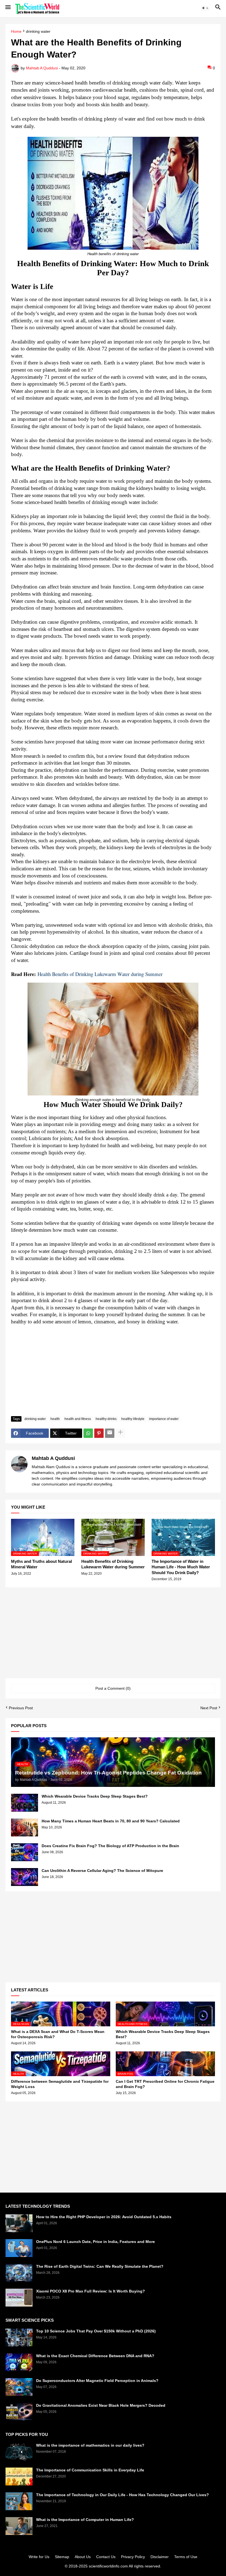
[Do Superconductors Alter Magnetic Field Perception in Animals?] (19, 2387)
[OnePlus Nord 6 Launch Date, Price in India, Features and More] (19, 2248)
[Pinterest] (99, 1433)
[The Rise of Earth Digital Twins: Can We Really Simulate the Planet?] (19, 2273)
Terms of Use (186, 2557)
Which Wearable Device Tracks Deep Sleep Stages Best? (95, 1796)
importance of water (164, 1419)
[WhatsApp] (88, 1433)
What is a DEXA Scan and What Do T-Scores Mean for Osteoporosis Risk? (58, 2034)
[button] (8, 9)
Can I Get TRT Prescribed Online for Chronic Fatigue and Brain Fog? (165, 2084)
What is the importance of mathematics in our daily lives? (90, 2445)
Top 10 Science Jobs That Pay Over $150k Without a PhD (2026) (96, 2331)
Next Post (209, 1708)
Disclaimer (160, 2557)
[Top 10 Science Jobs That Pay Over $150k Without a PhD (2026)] (19, 2338)
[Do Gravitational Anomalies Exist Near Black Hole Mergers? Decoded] (19, 2412)
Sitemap (62, 2557)
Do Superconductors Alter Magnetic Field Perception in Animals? (97, 2381)
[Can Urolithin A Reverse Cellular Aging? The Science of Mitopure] (25, 1877)
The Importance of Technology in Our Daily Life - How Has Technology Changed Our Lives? (123, 2495)
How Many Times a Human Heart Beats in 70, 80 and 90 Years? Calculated (111, 1821)
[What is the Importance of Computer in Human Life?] (19, 2526)
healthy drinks (106, 1419)
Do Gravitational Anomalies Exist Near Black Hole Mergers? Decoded (101, 2405)
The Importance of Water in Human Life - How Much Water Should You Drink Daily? (181, 1567)
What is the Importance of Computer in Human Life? (85, 2520)
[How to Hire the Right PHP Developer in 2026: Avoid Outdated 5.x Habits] (19, 2223)
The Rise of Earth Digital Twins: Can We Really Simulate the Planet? (100, 2266)
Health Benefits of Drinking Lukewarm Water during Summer (113, 1564)
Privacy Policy (133, 2557)
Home (16, 32)
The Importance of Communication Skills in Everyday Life (90, 2470)
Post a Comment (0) (113, 1688)
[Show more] (120, 1433)
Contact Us (106, 2557)
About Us (83, 2557)
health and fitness (78, 1419)
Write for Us (39, 2557)
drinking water (38, 32)
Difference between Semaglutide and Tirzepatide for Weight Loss (60, 2084)
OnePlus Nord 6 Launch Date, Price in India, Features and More (95, 2242)
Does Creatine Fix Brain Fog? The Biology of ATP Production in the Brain (110, 1846)
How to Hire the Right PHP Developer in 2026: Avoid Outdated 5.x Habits (104, 2217)
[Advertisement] (113, 1371)
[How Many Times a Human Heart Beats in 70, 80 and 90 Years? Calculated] (25, 1827)
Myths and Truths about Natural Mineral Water (41, 1564)
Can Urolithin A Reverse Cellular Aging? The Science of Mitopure (102, 1871)
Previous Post (21, 1708)
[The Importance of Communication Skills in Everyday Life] (19, 2476)
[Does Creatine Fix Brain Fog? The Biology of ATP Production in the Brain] (25, 1852)
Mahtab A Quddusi (53, 1458)
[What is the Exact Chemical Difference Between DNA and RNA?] (19, 2362)
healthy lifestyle (133, 1419)
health (55, 1419)
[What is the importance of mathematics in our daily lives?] (19, 2452)
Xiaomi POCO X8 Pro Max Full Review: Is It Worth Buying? (91, 2291)
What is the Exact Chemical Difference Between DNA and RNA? (95, 2356)
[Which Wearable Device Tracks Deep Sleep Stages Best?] (25, 1803)
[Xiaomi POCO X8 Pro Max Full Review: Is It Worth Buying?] (19, 2298)
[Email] (110, 1433)
